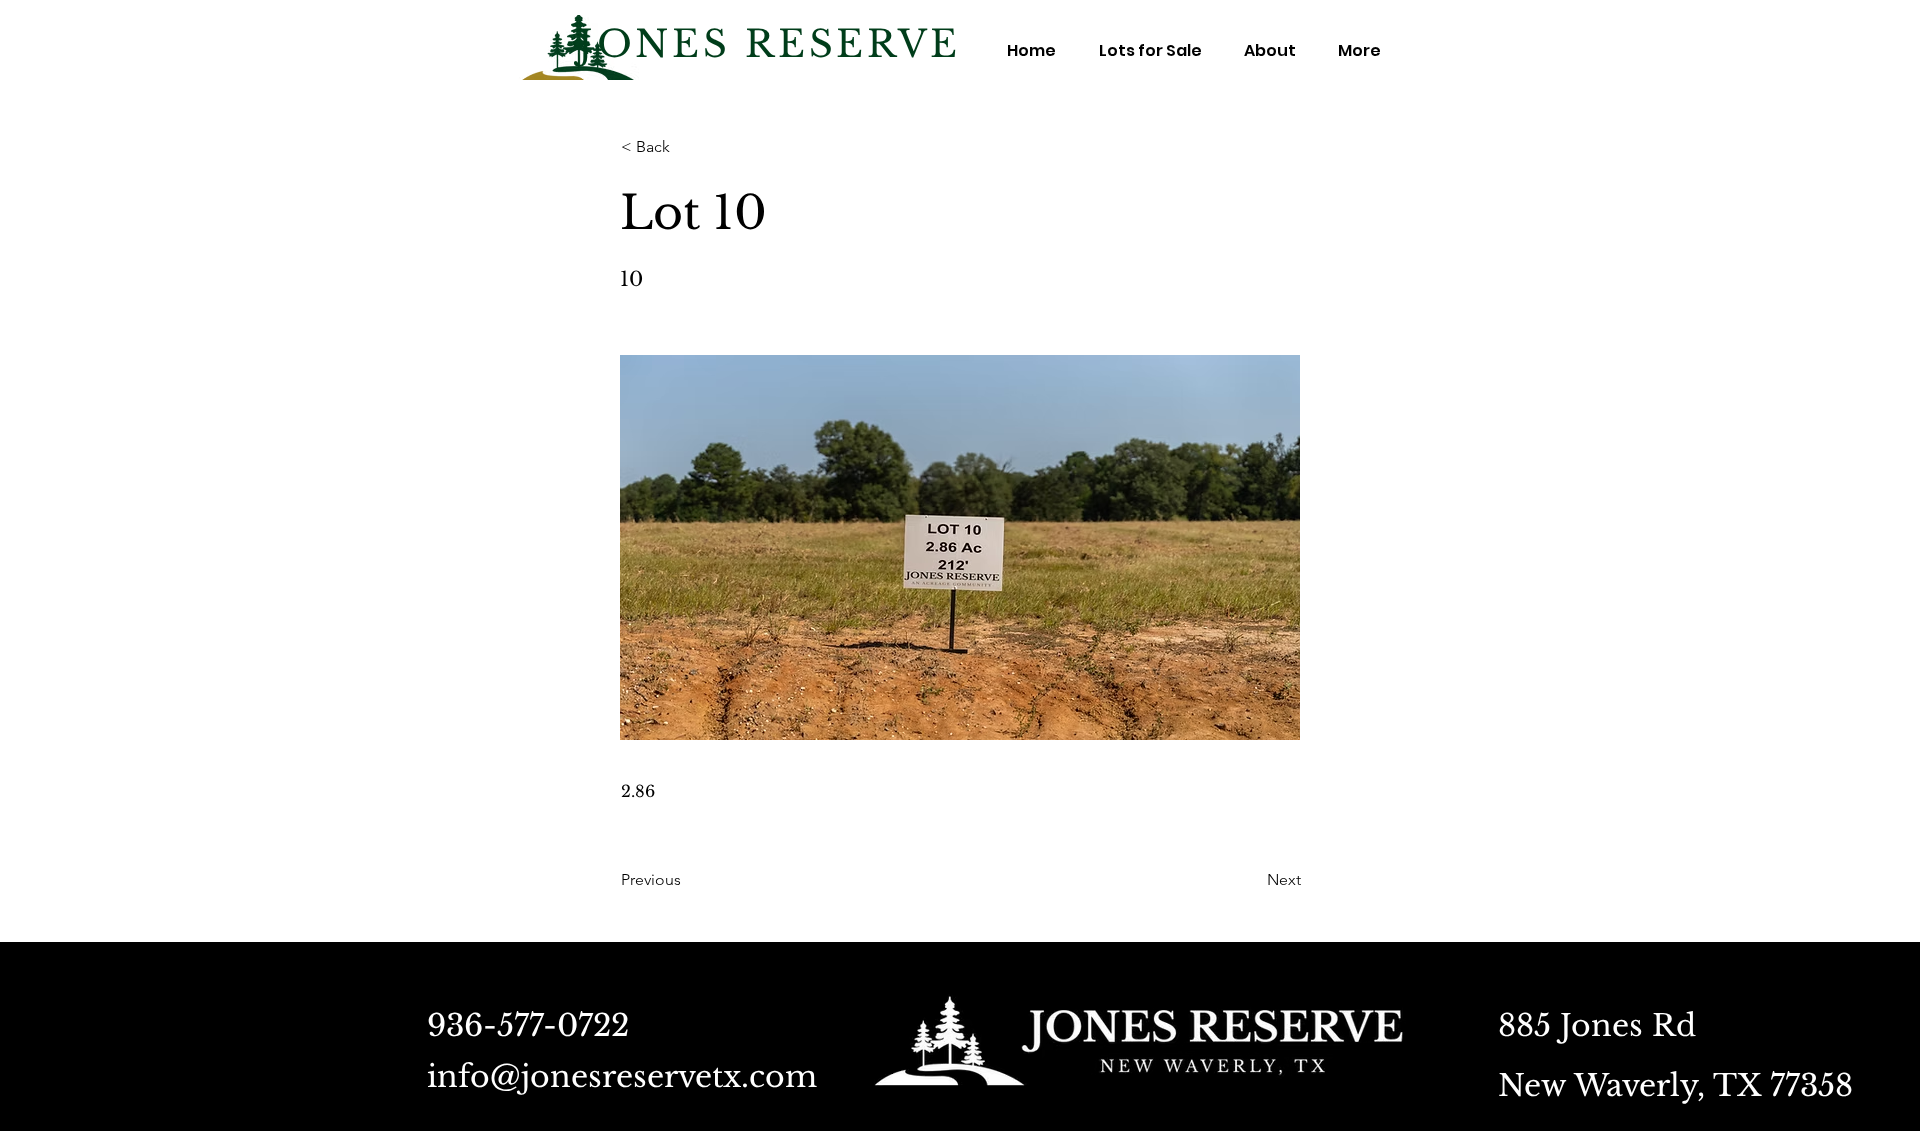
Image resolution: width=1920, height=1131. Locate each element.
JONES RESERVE (769, 44)
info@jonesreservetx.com (622, 1076)
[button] (687, 147)
